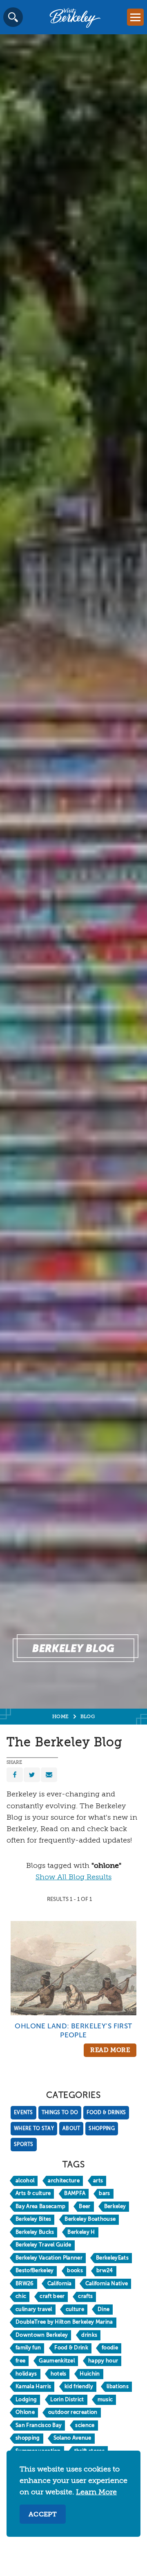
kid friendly (79, 2387)
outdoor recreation (73, 2412)
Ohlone (25, 2412)
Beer (85, 2207)
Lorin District (67, 2400)
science (85, 2426)
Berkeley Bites (33, 2219)
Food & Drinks (106, 2113)
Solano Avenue (72, 2438)
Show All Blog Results (73, 1877)
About (71, 2129)
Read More (110, 2050)
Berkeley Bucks (35, 2232)
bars (104, 2194)
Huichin (90, 2374)
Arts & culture (33, 2194)
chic (21, 2296)
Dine (104, 2310)
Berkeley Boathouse (90, 2219)
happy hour (103, 2361)
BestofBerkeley (35, 2271)
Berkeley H (81, 2232)
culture (75, 2310)
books (75, 2271)
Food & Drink (71, 2348)
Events (23, 2113)
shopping (28, 2438)
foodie (110, 2348)
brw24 (105, 2271)
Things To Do (60, 2113)
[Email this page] (49, 1775)
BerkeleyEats (112, 2258)
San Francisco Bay (39, 2426)
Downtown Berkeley (42, 2335)
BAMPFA (75, 2194)
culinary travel (34, 2310)
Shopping (101, 2129)
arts (98, 2181)
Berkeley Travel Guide (43, 2245)
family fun (28, 2348)
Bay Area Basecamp (40, 2207)
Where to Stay (34, 2129)
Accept (43, 2515)
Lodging (26, 2400)
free (20, 2361)
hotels (59, 2374)
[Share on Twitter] (32, 1775)
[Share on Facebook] (15, 1775)
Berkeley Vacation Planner (49, 2258)
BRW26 (25, 2284)
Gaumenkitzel (57, 2361)
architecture (64, 2181)
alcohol (25, 2181)
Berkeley (115, 2207)
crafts (85, 2296)
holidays (26, 2374)
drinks (89, 2335)
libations (118, 2387)
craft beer (52, 2296)
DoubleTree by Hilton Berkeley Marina (64, 2322)
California (60, 2284)
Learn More (96, 2492)
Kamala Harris (33, 2387)
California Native (107, 2284)
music (105, 2400)
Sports (24, 2145)
